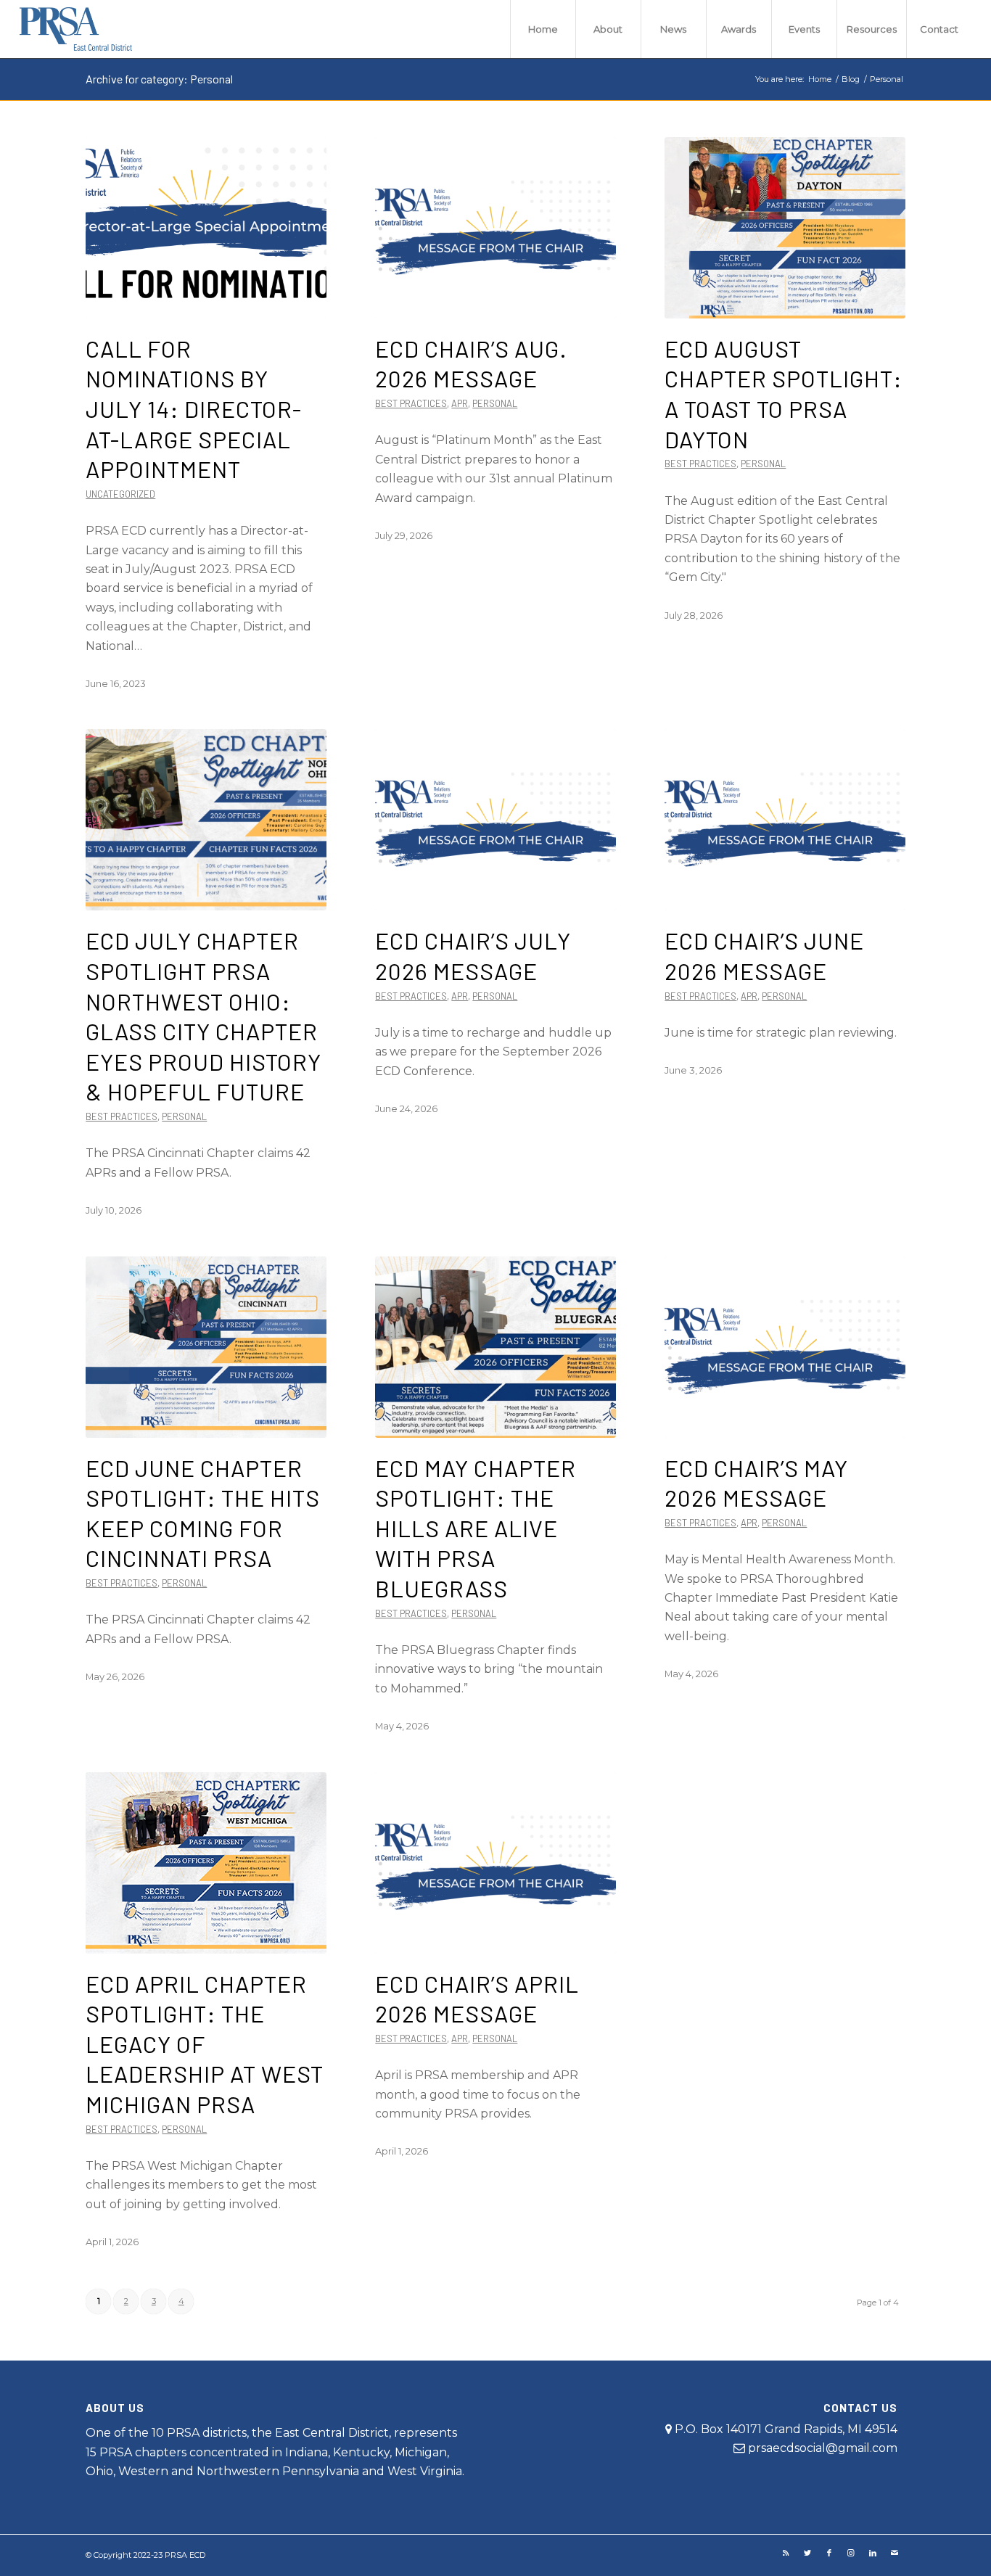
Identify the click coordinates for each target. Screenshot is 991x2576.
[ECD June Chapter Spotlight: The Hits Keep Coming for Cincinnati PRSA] (206, 1347)
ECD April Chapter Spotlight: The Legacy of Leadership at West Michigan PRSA (205, 2044)
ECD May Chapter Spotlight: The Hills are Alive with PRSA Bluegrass (476, 1528)
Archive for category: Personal (159, 79)
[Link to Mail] (895, 2553)
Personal (495, 403)
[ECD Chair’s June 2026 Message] (785, 820)
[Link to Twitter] (807, 2553)
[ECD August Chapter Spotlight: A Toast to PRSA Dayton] (785, 228)
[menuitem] (543, 29)
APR (460, 403)
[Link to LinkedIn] (873, 2553)
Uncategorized (120, 494)
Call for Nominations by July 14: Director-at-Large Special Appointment (194, 408)
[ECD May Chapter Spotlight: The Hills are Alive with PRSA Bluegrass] (495, 1347)
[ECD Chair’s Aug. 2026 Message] (495, 228)
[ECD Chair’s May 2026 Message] (785, 1347)
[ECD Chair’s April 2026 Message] (495, 1863)
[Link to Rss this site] (786, 2553)
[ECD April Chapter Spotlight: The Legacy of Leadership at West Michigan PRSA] (206, 1863)
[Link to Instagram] (851, 2553)
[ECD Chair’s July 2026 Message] (495, 820)
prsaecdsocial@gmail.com (823, 2448)
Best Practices (411, 403)
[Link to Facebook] (829, 2553)
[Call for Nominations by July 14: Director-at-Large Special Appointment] (206, 228)
